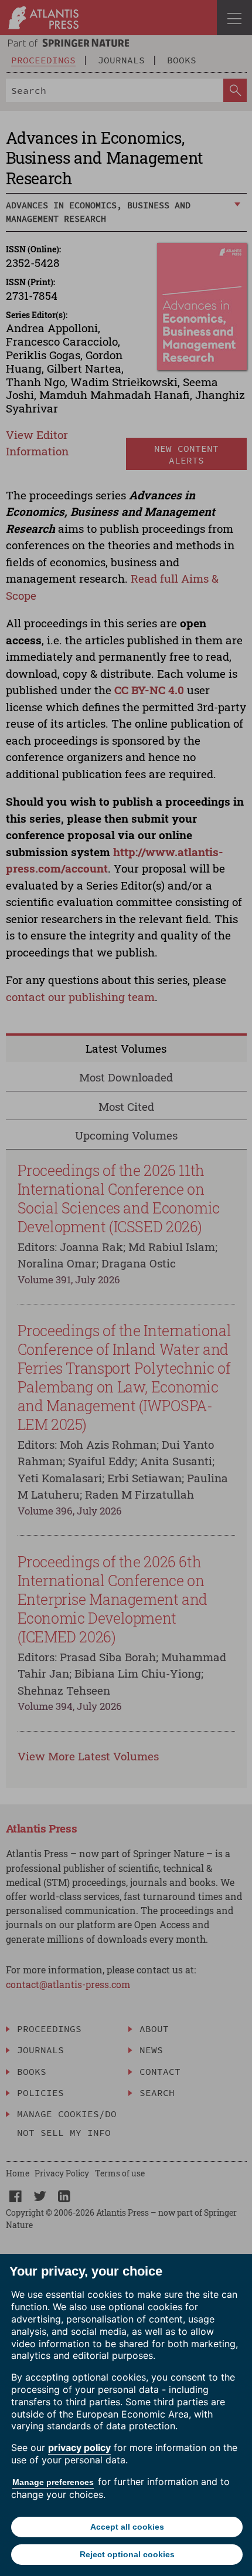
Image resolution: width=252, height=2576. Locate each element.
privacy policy (79, 2447)
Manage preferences (53, 2482)
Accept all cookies (127, 2527)
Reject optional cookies (127, 2554)
